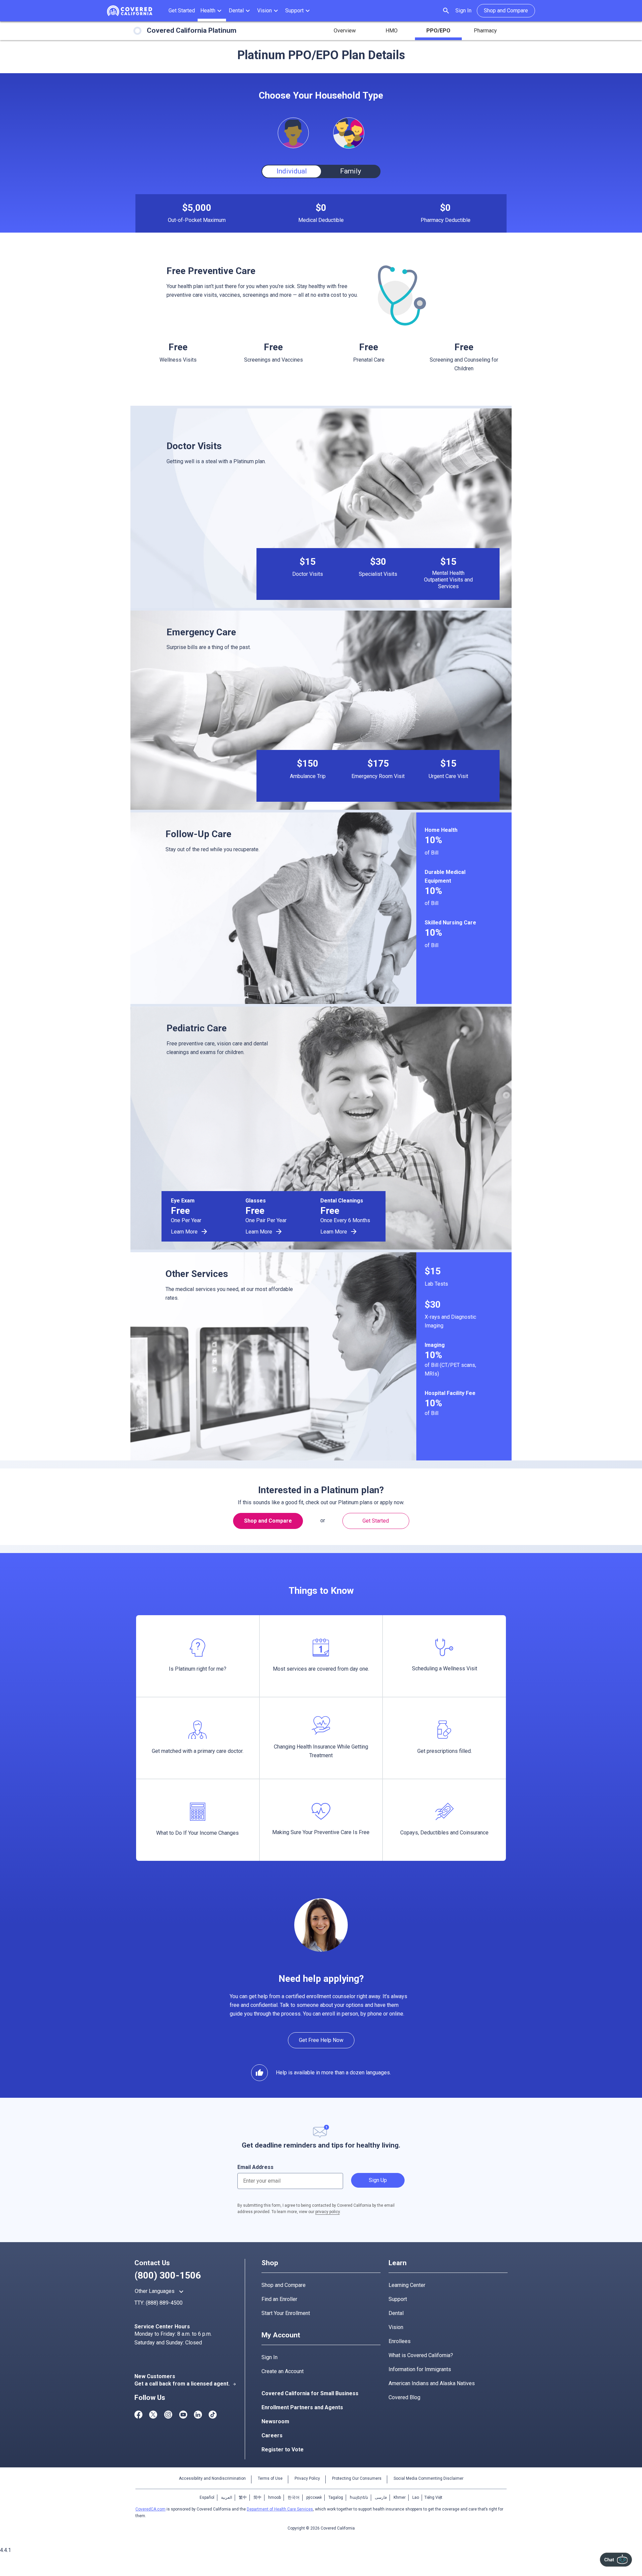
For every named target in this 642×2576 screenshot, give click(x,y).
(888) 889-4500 (164, 2303)
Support (398, 2299)
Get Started (376, 1521)
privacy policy (328, 2212)
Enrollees (400, 2341)
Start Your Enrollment (286, 2313)
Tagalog (336, 2497)
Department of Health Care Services (280, 2509)
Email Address (255, 2167)
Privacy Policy (307, 2478)
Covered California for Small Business (310, 2393)
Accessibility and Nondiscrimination (212, 2478)
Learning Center (407, 2285)
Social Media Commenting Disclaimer (429, 2478)
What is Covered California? (421, 2355)
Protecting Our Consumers (357, 2478)
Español (207, 2497)
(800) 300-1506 (168, 2275)
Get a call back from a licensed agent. (185, 2384)
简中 (257, 2497)
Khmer (400, 2497)
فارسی (381, 2497)
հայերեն (359, 2497)
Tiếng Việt (433, 2497)
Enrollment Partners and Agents (302, 2407)
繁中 (243, 2497)
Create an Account (283, 2371)
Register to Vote (283, 2450)
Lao (416, 2497)
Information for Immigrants (420, 2369)
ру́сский (314, 2497)
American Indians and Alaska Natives (432, 2383)
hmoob (275, 2497)
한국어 (294, 2497)
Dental (396, 2313)
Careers (272, 2435)
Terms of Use (270, 2478)
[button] (212, 11)
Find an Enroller (279, 2299)
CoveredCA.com (150, 2509)
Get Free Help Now (321, 2040)
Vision (396, 2327)
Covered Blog (404, 2397)
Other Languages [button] (160, 2292)
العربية (227, 2497)
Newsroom (275, 2421)
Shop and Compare (284, 2285)
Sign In (463, 11)
